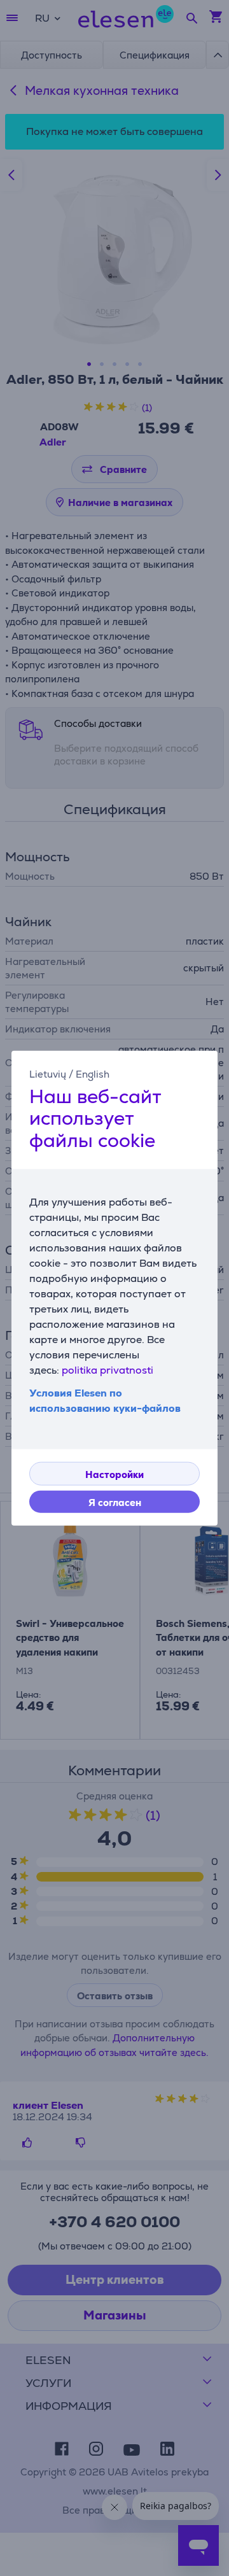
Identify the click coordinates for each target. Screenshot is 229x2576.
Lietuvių (48, 1073)
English (93, 1073)
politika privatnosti (108, 1370)
